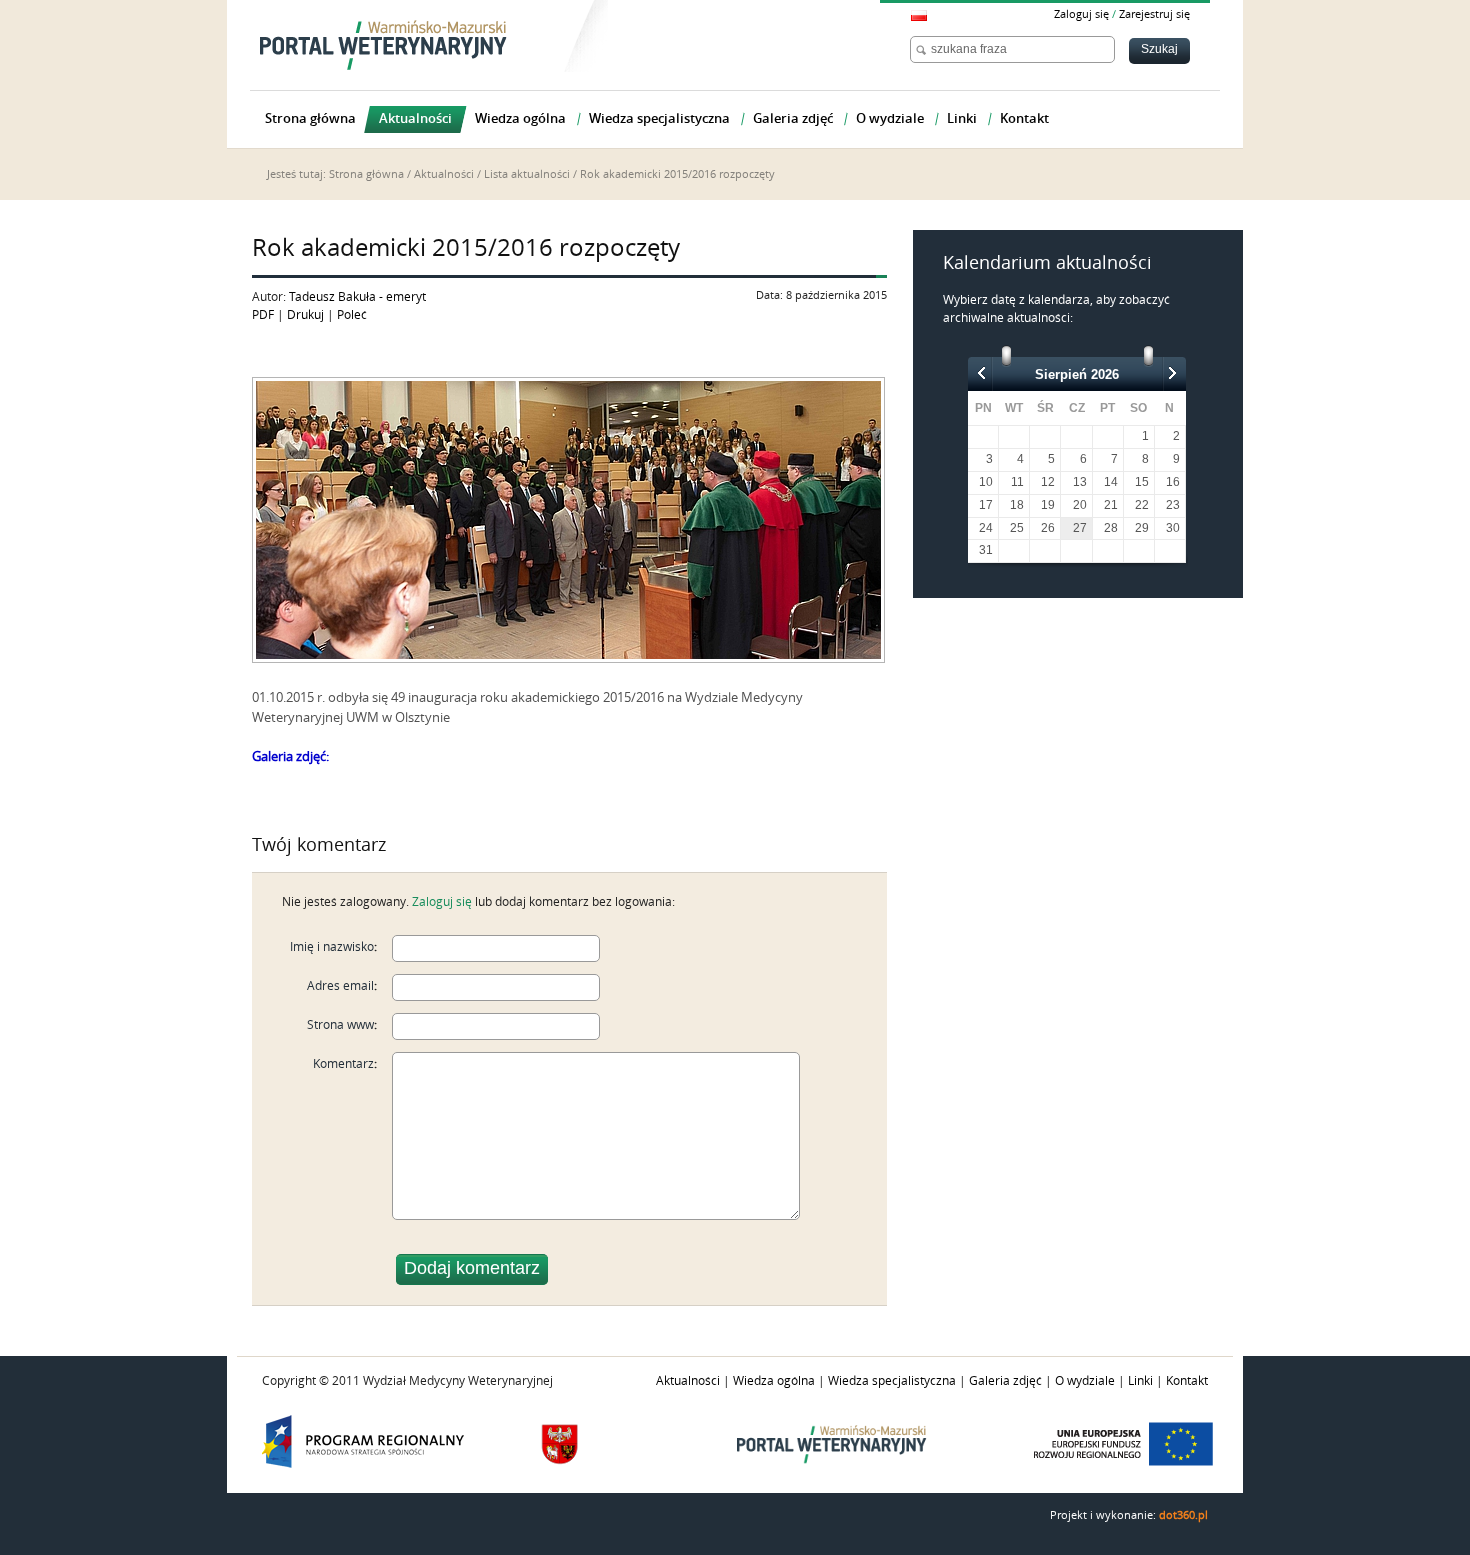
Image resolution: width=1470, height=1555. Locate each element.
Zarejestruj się (1154, 14)
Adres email (340, 986)
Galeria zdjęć (1005, 1381)
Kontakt (1187, 1381)
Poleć (352, 315)
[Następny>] (1172, 373)
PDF (263, 315)
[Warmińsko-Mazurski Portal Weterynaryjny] (383, 45)
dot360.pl (1183, 1515)
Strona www (340, 1025)
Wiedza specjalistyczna (892, 1381)
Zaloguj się (1081, 14)
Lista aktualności (527, 174)
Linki (1140, 1381)
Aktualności (444, 174)
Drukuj (305, 315)
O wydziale (1085, 1381)
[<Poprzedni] (982, 373)
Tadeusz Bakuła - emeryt (357, 297)
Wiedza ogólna (774, 1381)
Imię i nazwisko (332, 947)
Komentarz (343, 1064)
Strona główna (366, 174)
